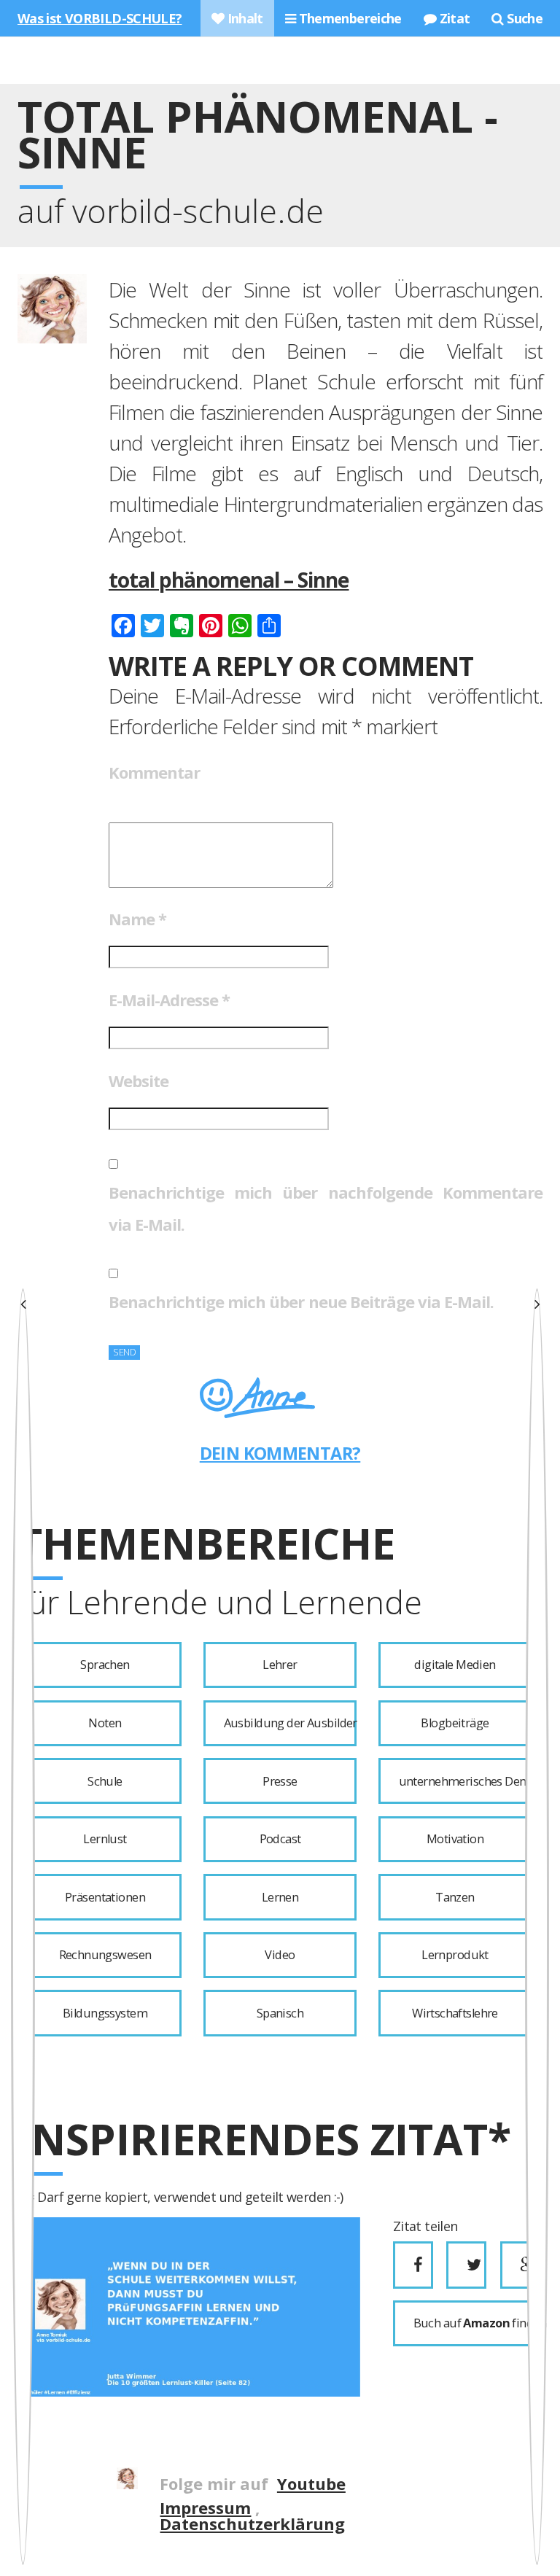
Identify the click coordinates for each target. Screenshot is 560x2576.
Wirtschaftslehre (455, 2013)
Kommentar (154, 772)
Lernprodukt (455, 1955)
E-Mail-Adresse (169, 1000)
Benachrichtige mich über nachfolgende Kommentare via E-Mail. (326, 1208)
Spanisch (280, 2013)
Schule (105, 1781)
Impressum (205, 2507)
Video (280, 1955)
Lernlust (105, 1839)
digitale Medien (455, 1665)
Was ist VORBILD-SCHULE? (100, 18)
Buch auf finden (472, 2323)
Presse (280, 1781)
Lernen (280, 1897)
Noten (105, 1723)
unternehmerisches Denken (465, 1781)
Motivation (455, 1839)
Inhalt (244, 18)
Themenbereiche (349, 18)
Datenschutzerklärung (252, 2524)
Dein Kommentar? (280, 1453)
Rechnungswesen (105, 1955)
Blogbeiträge (455, 1723)
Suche (523, 18)
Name (137, 919)
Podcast (280, 1839)
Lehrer (280, 1665)
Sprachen (105, 1665)
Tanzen (455, 1897)
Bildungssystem (105, 2013)
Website (139, 1081)
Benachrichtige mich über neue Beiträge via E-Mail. (301, 1301)
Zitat (453, 18)
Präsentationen (105, 1897)
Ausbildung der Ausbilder (290, 1723)
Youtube (311, 2483)
